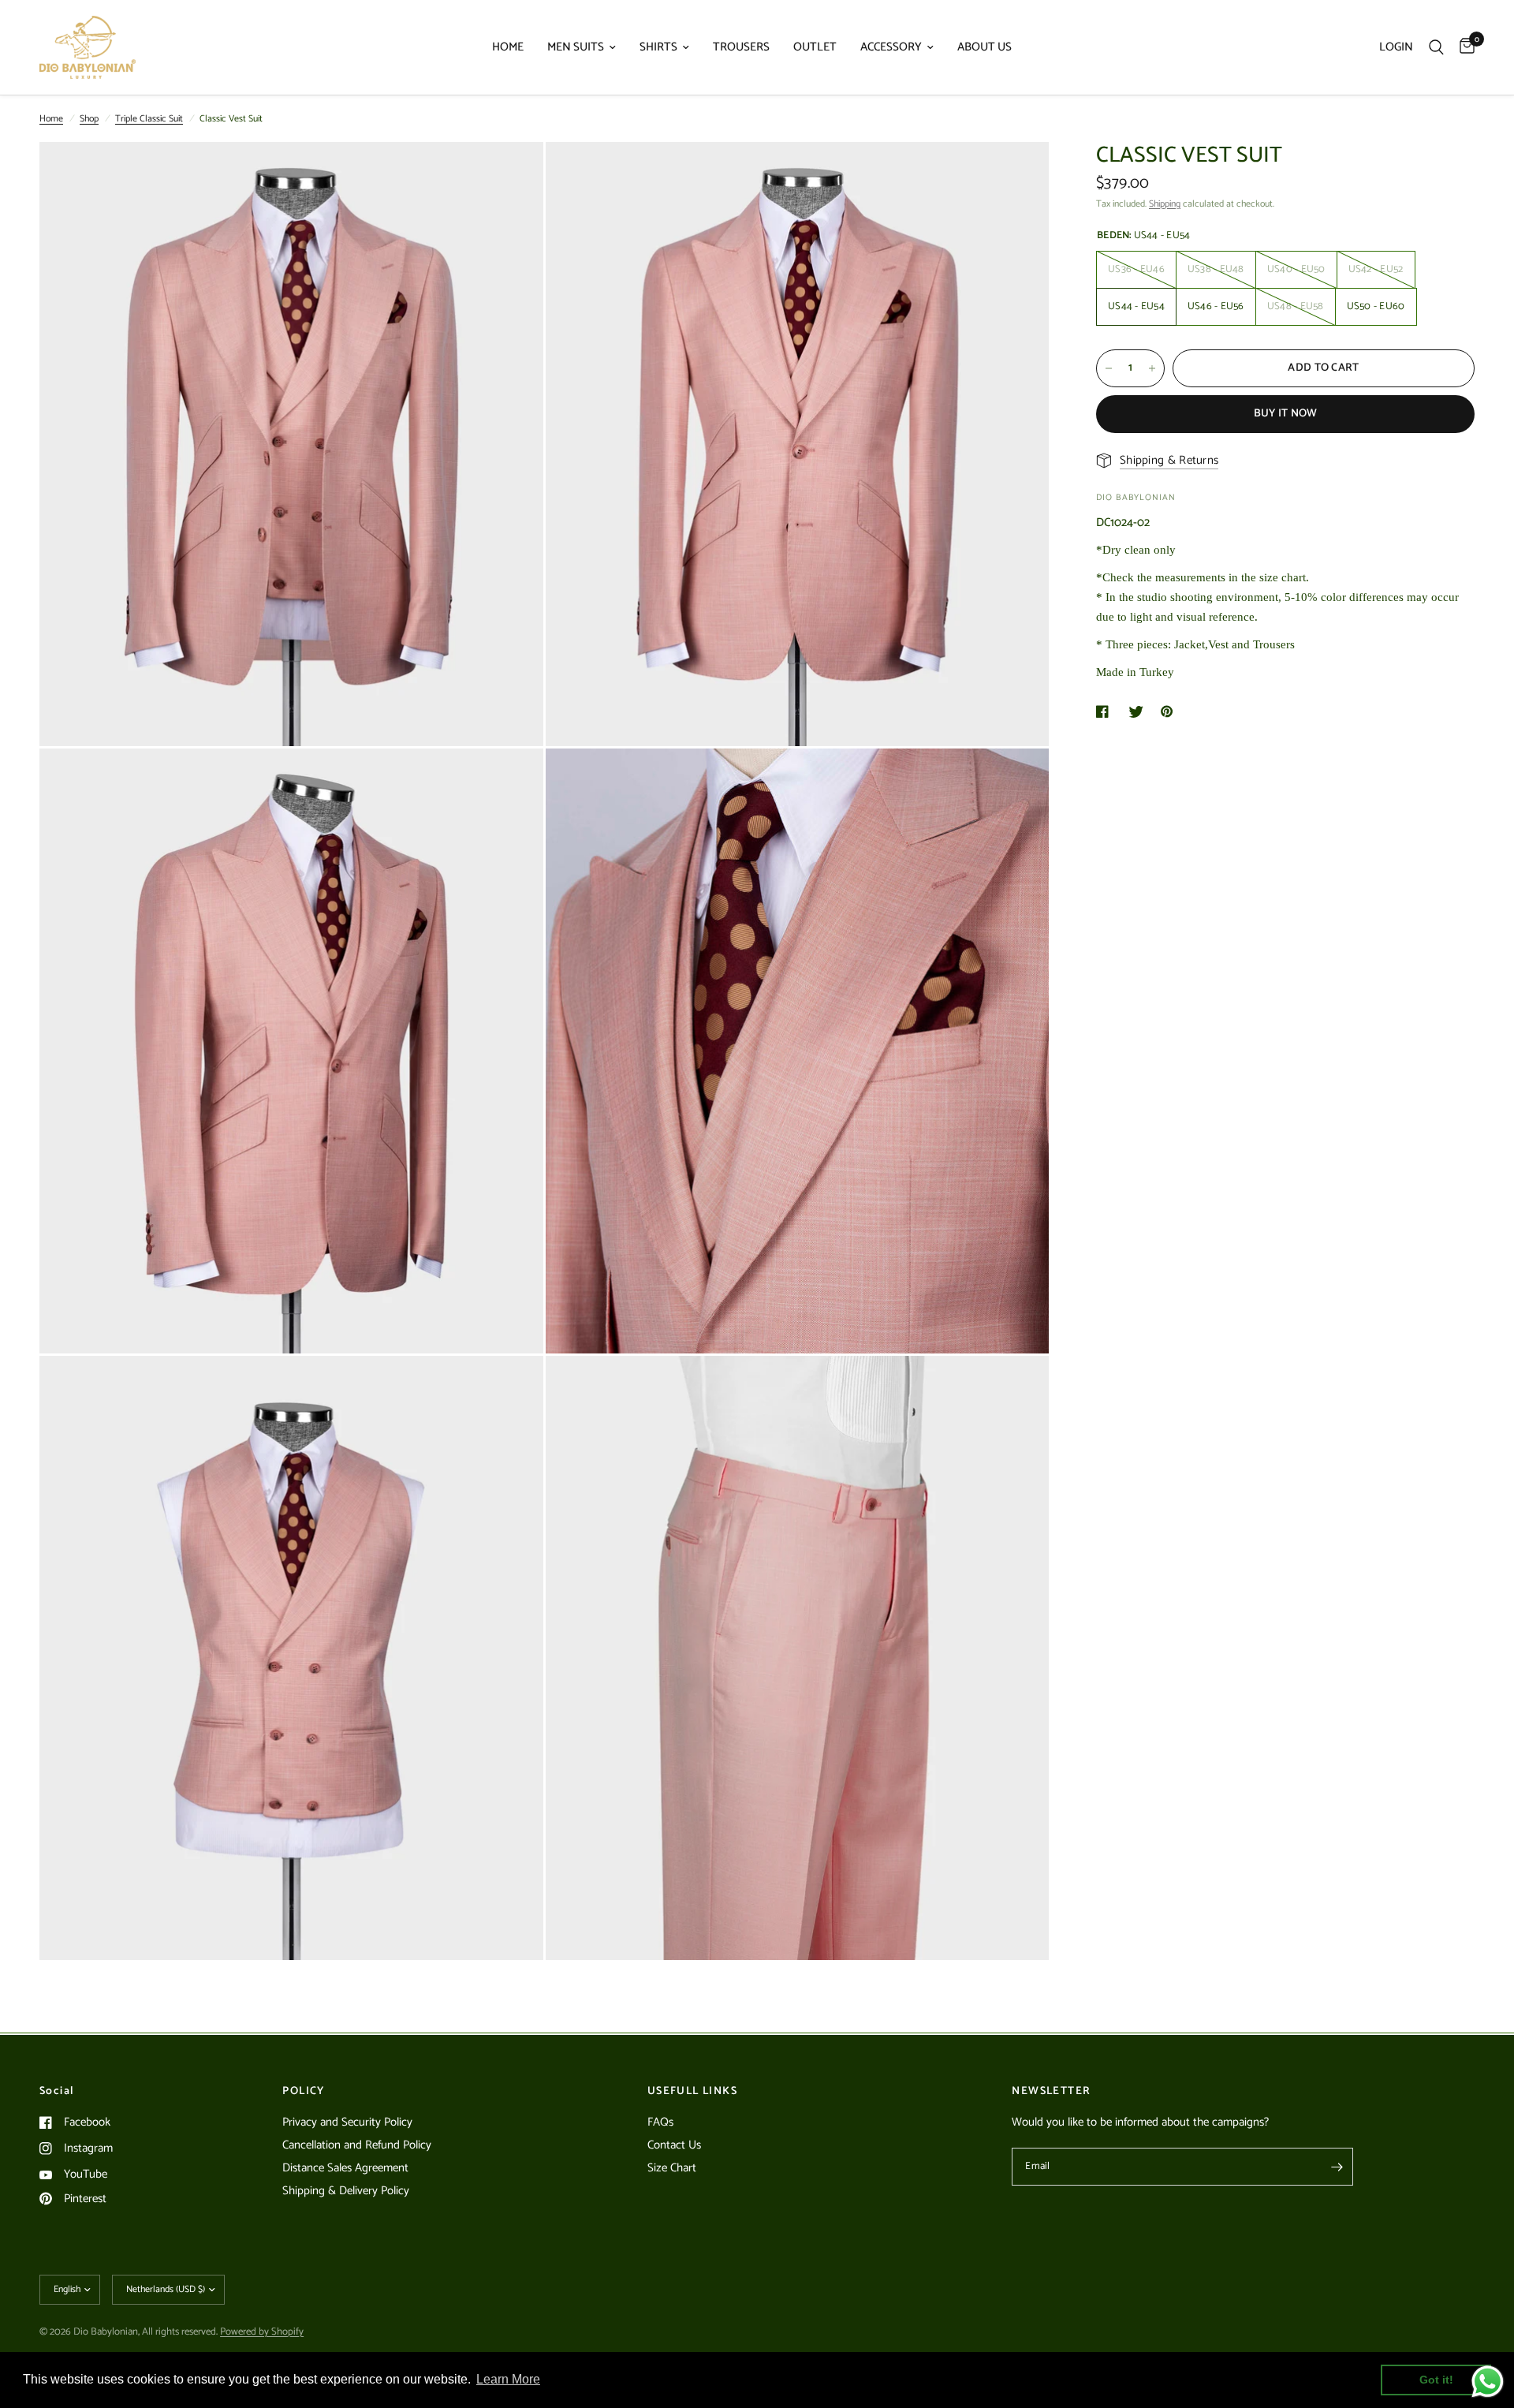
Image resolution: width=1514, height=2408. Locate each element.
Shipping (1165, 204)
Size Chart (672, 2168)
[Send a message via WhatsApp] (1488, 2382)
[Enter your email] (1337, 2167)
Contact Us (674, 2145)
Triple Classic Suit (149, 119)
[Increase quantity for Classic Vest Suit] (1152, 368)
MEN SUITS (576, 47)
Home (51, 119)
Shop (89, 119)
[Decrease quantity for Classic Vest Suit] (1109, 368)
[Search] (1436, 47)
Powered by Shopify (262, 2332)
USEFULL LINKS (692, 2092)
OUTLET (815, 47)
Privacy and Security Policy (347, 2122)
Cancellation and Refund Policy (357, 2145)
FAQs (660, 2122)
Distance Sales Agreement (345, 2168)
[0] (1463, 47)
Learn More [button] (508, 2379)
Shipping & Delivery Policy (346, 2191)
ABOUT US (984, 47)
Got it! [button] (1436, 2380)
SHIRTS (658, 47)
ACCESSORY (891, 47)
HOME (508, 47)
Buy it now (1286, 414)
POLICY (303, 2092)
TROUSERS (741, 47)
